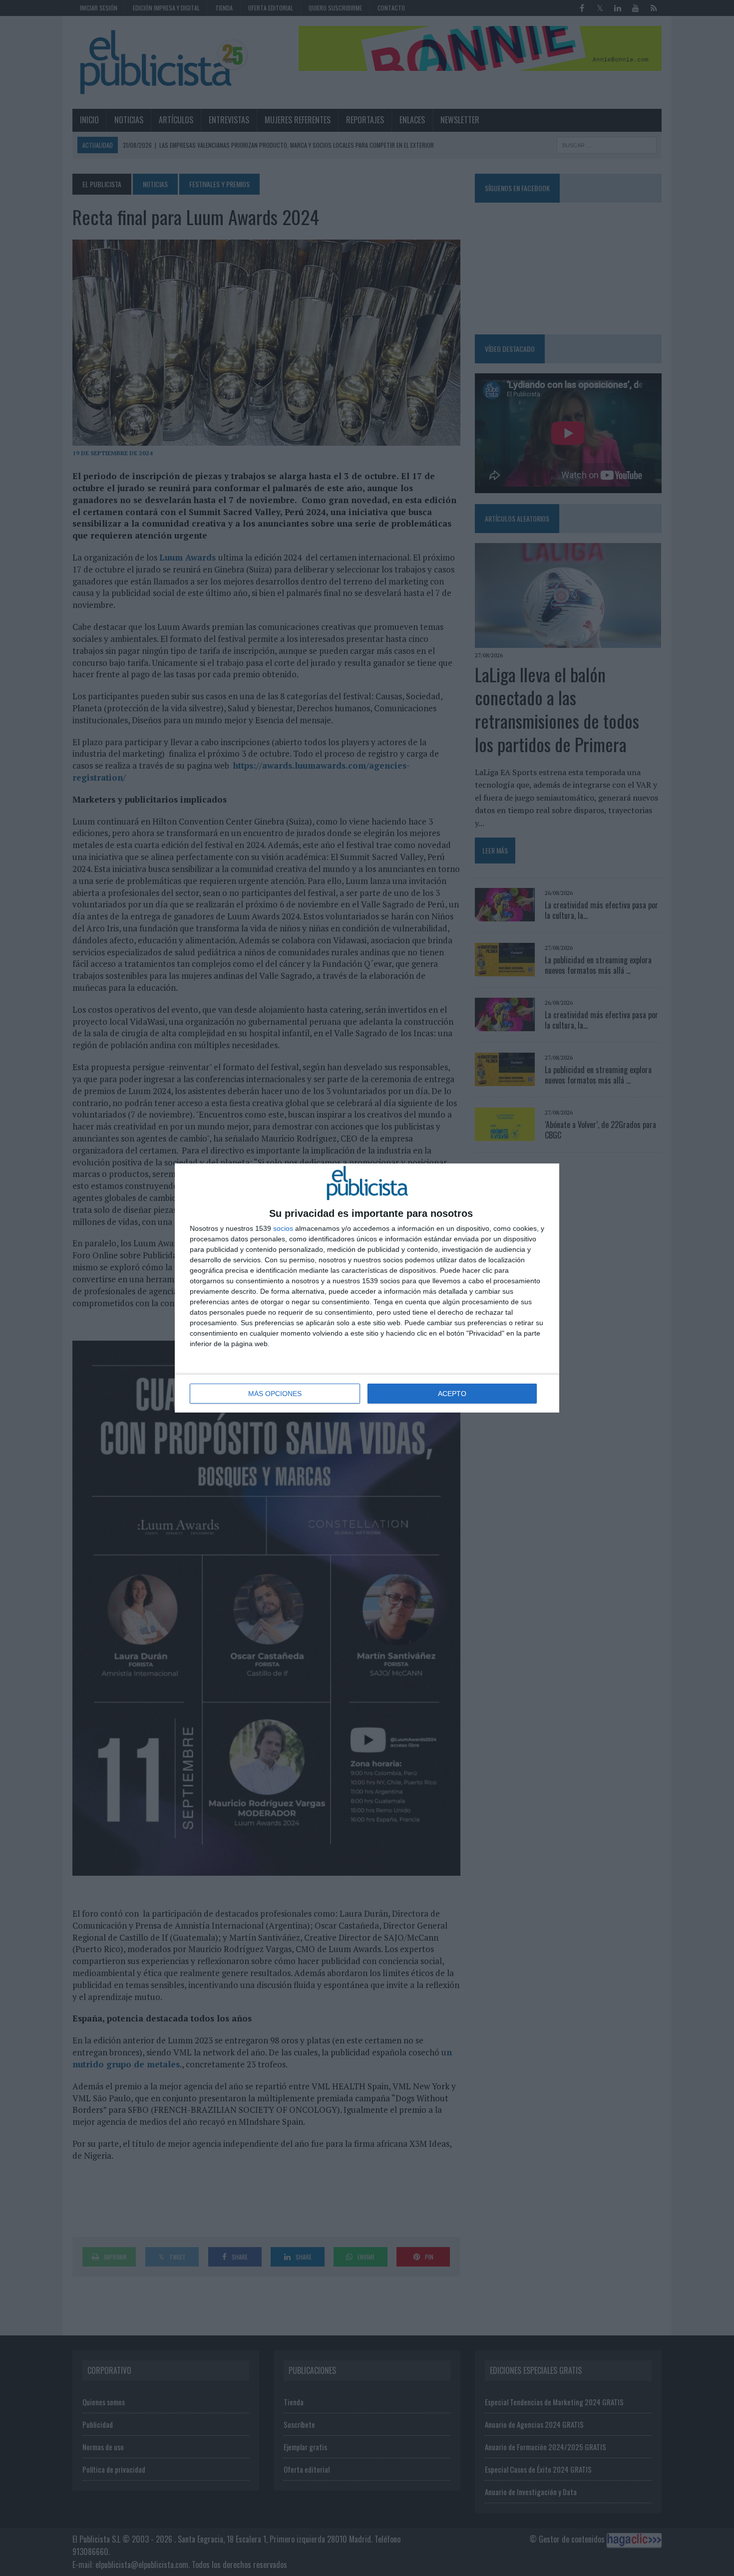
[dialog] (367, 1288)
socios (283, 1228)
